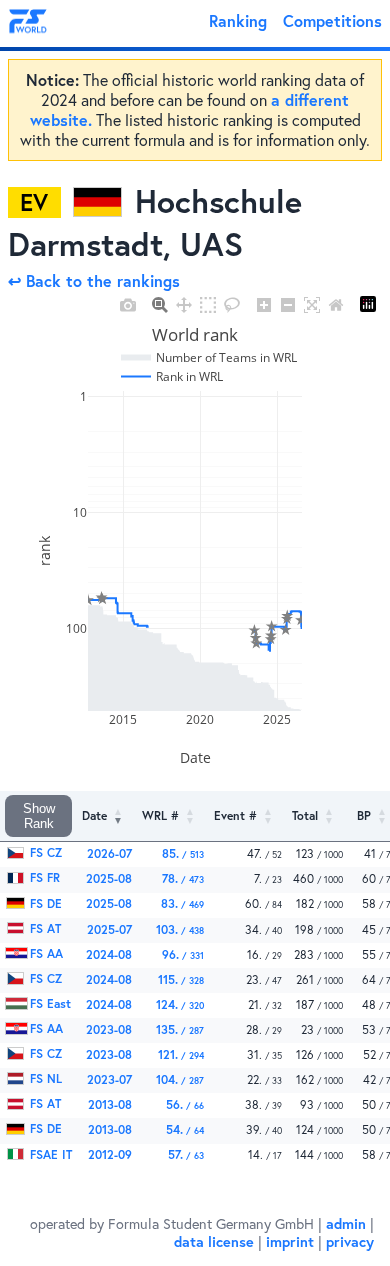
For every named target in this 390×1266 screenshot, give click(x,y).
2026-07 (109, 853)
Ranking (238, 20)
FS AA (44, 953)
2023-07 (109, 1079)
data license (214, 1241)
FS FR (43, 877)
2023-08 (109, 1029)
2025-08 (109, 878)
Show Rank (39, 816)
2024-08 (109, 954)
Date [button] (94, 815)
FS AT (43, 928)
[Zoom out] (288, 304)
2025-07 (109, 929)
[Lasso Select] (232, 304)
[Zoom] (160, 304)
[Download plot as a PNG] (128, 304)
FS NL (44, 1078)
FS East (48, 1003)
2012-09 (110, 1154)
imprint (290, 1241)
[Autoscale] (312, 304)
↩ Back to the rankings (94, 280)
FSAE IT (49, 1154)
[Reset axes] (336, 304)
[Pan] (184, 304)
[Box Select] (208, 304)
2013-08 (110, 1104)
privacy (350, 1241)
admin (346, 1223)
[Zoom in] (264, 304)
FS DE (44, 903)
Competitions (332, 20)
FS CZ (44, 852)
